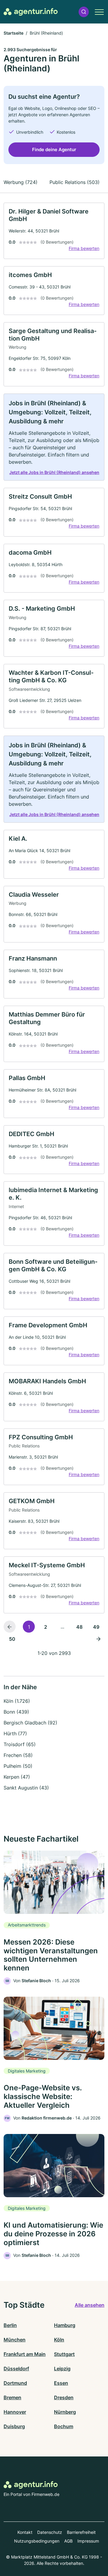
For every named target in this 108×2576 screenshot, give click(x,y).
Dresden (64, 2397)
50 (12, 1639)
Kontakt (25, 2532)
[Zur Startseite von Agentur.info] (31, 12)
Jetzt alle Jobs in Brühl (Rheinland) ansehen (54, 472)
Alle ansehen (90, 2305)
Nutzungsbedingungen (37, 2541)
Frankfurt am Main (25, 2354)
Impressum (88, 2541)
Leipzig (62, 2369)
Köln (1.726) (17, 1701)
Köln (59, 2340)
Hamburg (65, 2325)
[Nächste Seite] (98, 1639)
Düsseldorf (16, 2369)
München (15, 2340)
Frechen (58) (18, 1755)
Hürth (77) (15, 1733)
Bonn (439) (16, 1712)
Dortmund (15, 2383)
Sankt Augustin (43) (26, 1788)
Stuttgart (64, 2354)
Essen (61, 2383)
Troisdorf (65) (20, 1744)
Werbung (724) (21, 182)
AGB (68, 2541)
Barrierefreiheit (81, 2532)
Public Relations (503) (75, 182)
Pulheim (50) (18, 1766)
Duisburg (14, 2426)
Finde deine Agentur (54, 150)
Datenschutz (50, 2532)
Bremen (12, 2397)
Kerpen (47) (17, 1777)
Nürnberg (65, 2412)
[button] (84, 12)
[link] (54, 231)
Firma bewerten (84, 248)
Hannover (15, 2412)
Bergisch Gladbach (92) (30, 1723)
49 (96, 1627)
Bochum (64, 2426)
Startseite (13, 33)
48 (79, 1627)
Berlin (10, 2325)
